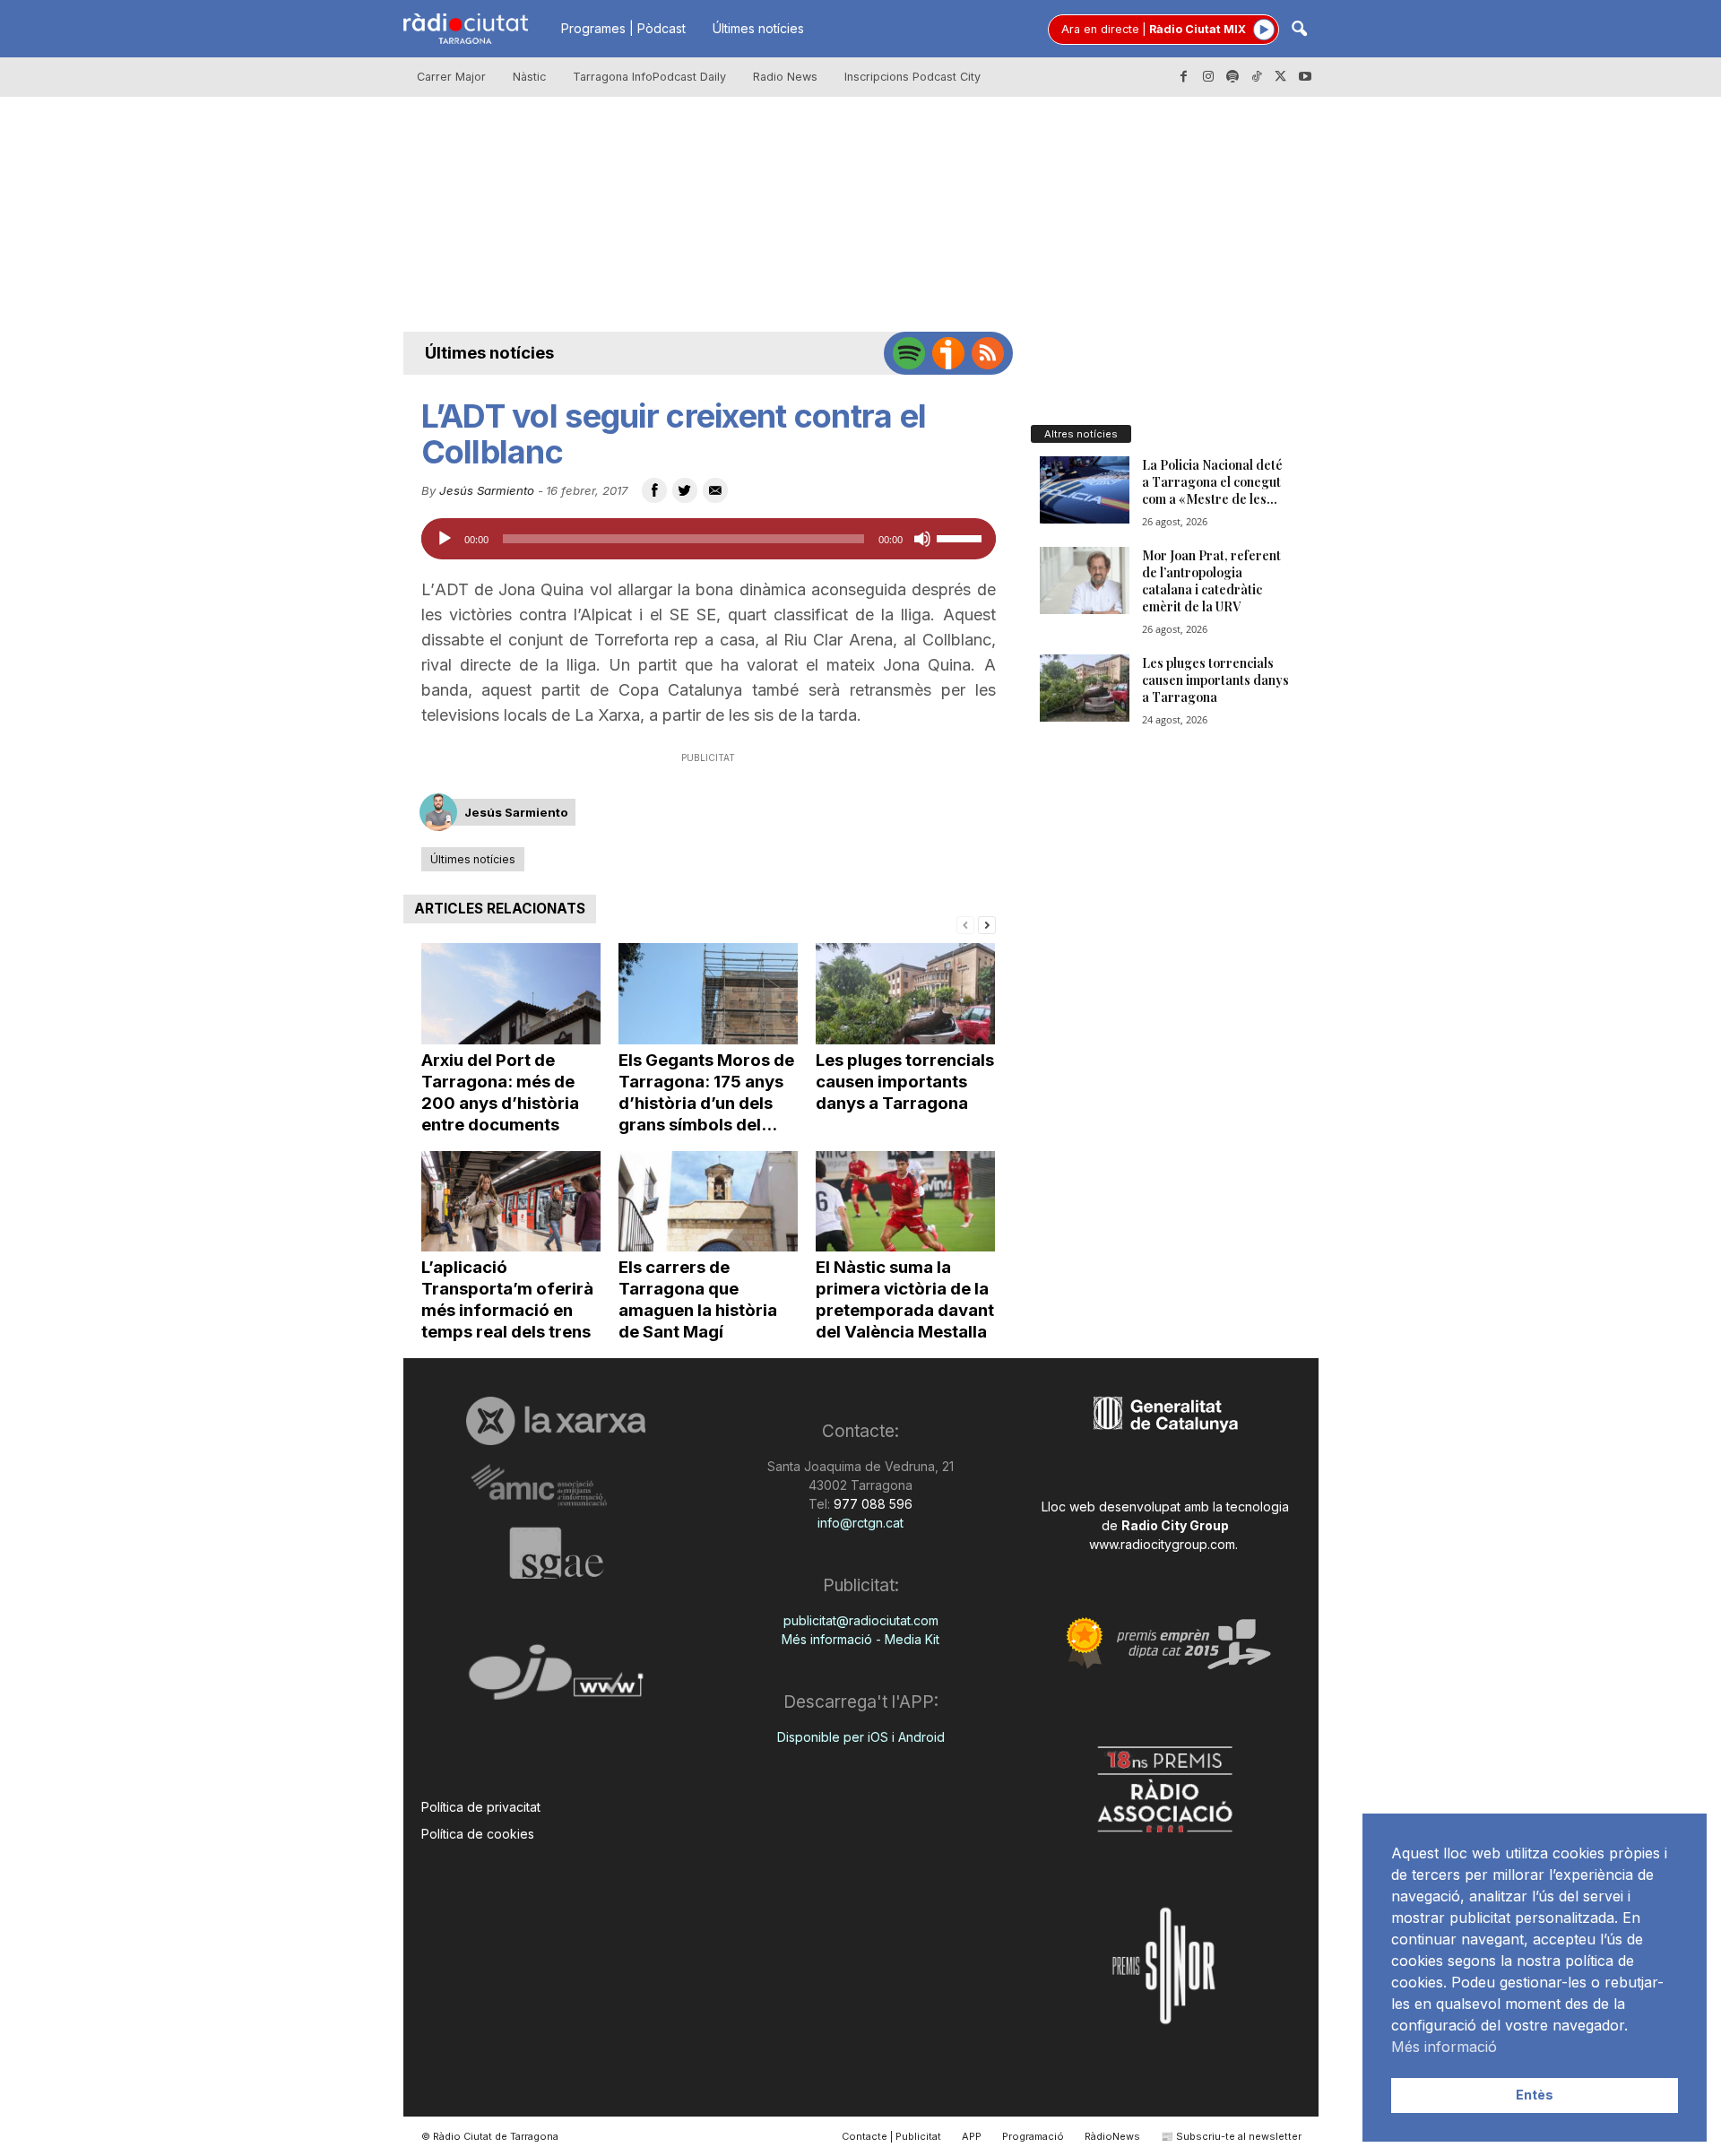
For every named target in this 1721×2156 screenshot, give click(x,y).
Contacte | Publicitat (891, 2136)
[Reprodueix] (445, 539)
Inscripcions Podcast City (912, 77)
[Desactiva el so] (922, 539)
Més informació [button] (1444, 2047)
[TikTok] (1257, 77)
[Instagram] (1208, 77)
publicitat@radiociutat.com (861, 1620)
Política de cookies (478, 1834)
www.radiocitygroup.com (1162, 1544)
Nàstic (529, 77)
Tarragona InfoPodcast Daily (649, 77)
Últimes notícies (758, 28)
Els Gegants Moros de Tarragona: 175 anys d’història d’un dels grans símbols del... (706, 1092)
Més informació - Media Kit (860, 1639)
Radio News (785, 77)
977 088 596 (871, 1504)
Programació (1033, 2136)
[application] (709, 539)
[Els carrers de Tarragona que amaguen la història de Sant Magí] (708, 1202)
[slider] (962, 537)
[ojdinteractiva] (556, 1680)
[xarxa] (556, 1421)
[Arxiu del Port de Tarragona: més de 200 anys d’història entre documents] (511, 994)
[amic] (556, 1486)
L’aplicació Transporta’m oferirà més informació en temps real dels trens (507, 1299)
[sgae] (556, 1553)
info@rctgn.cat (860, 1523)
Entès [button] (1535, 2095)
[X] (1281, 77)
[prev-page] (965, 924)
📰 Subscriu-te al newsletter (1231, 2136)
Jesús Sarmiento (487, 490)
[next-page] (987, 924)
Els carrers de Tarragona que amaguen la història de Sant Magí (698, 1299)
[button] (1299, 30)
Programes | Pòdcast (623, 28)
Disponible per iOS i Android (861, 1737)
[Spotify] (1232, 77)
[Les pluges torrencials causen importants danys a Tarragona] (905, 994)
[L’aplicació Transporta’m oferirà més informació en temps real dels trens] (511, 1202)
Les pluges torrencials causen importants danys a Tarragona (905, 1082)
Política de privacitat (481, 1807)
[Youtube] (1305, 77)
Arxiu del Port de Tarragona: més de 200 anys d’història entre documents (500, 1092)
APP (972, 2136)
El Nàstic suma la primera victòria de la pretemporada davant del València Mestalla (905, 1299)
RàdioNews (1112, 2136)
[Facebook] (1184, 77)
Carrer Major (451, 77)
